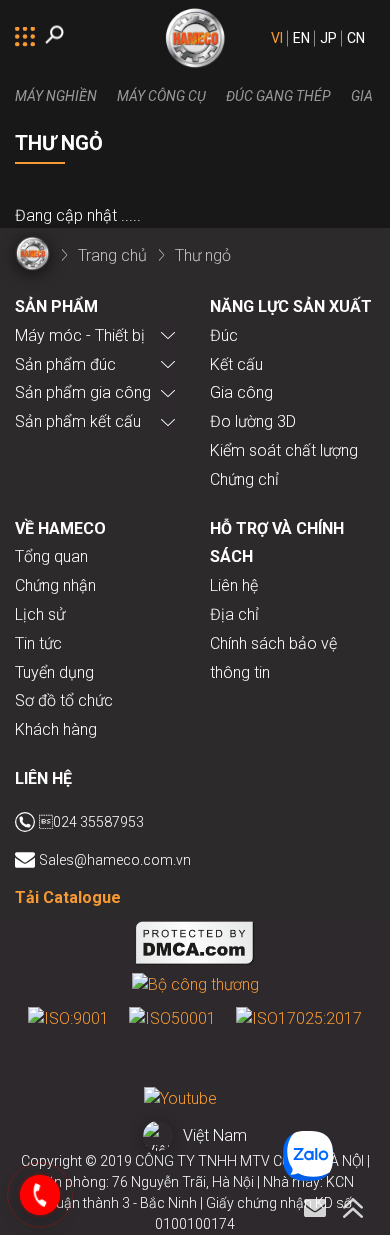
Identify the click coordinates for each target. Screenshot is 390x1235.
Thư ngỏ (203, 255)
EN (301, 38)
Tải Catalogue (68, 897)
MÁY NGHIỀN (56, 96)
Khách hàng (56, 729)
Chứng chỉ (244, 479)
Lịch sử (40, 614)
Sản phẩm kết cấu (78, 421)
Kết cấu (236, 364)
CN (356, 38)
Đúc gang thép (278, 96)
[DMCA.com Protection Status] (195, 946)
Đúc (224, 335)
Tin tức (38, 643)
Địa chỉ (234, 614)
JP (328, 38)
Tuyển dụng (54, 672)
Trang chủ (112, 255)
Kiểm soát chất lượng (284, 450)
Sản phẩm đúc (65, 364)
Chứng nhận (55, 585)
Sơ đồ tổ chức (64, 700)
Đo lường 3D (253, 421)
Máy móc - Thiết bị (80, 335)
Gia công (241, 392)
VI (277, 38)
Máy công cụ (161, 96)
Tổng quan (51, 556)
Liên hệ (234, 585)
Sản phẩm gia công (83, 392)
